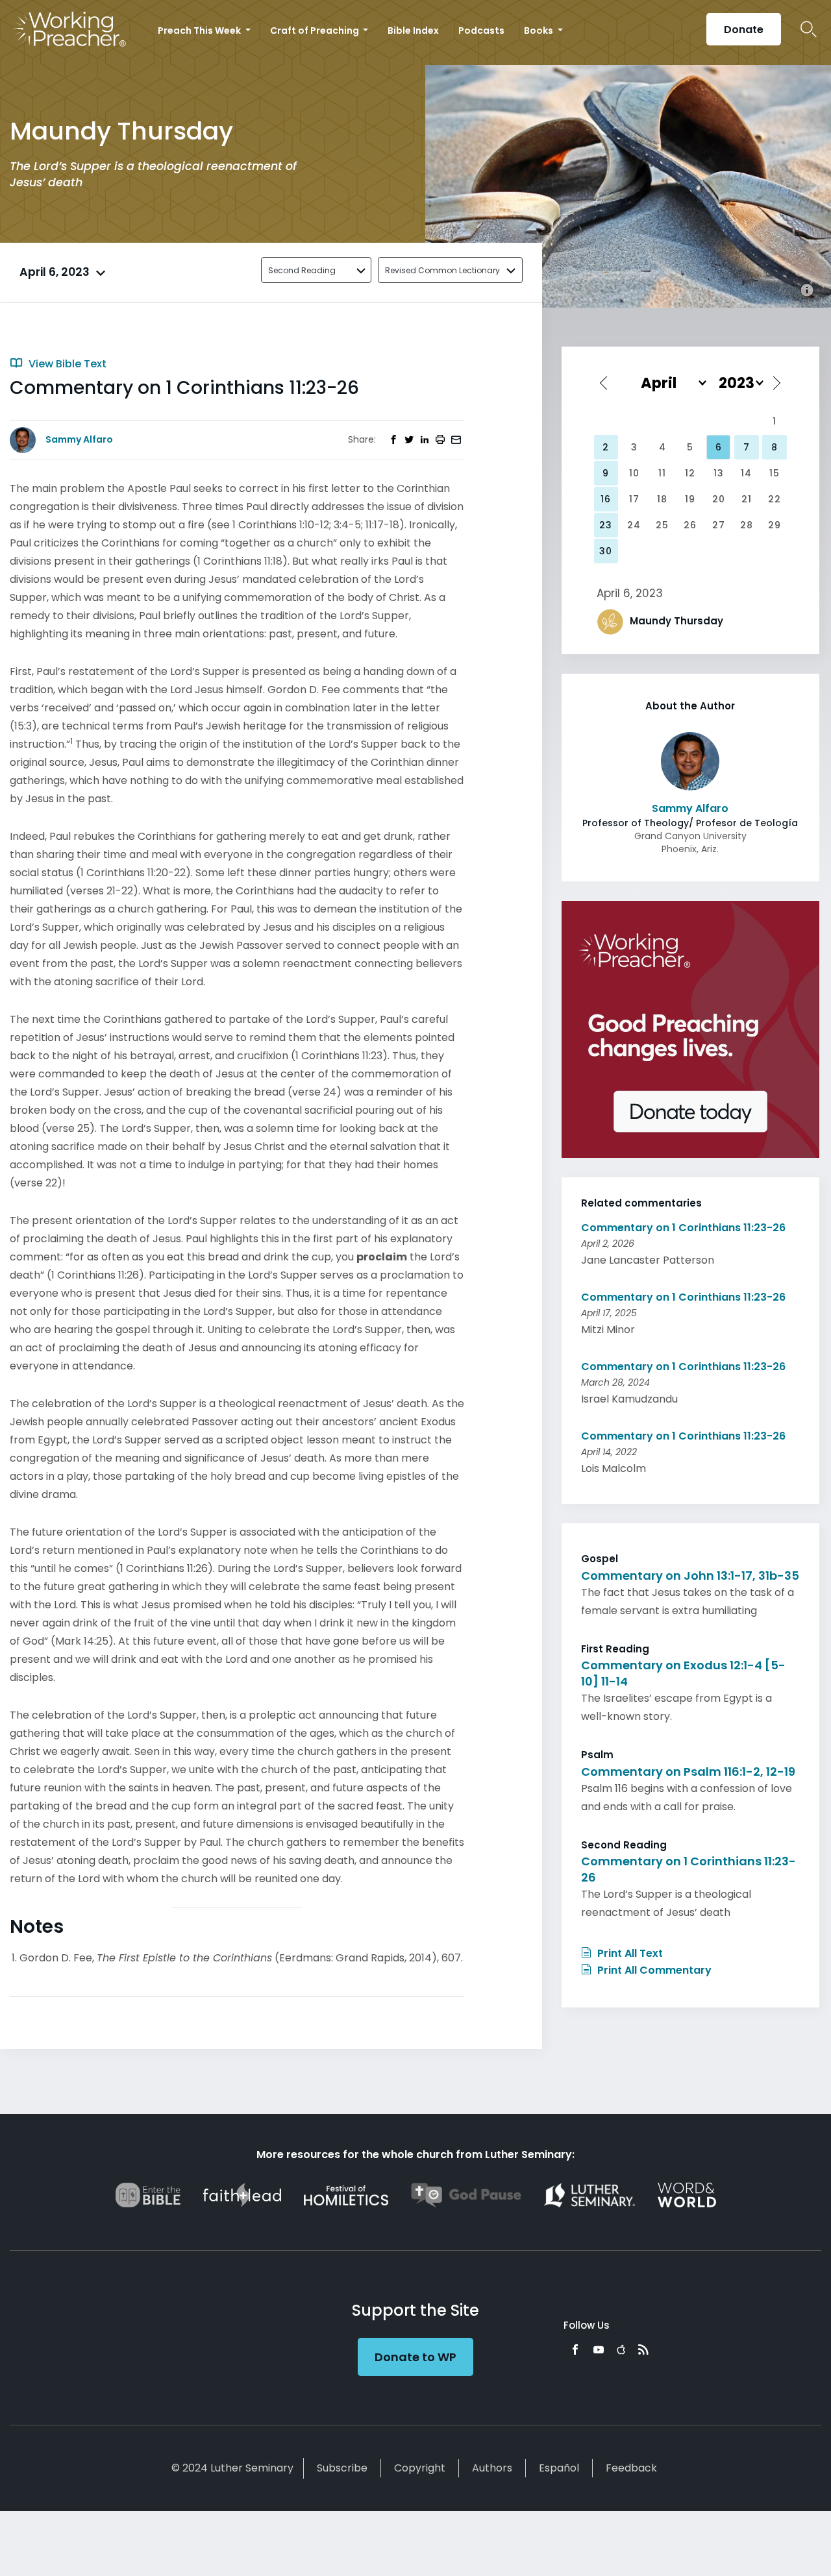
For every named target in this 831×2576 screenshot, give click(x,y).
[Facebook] (575, 2349)
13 (719, 473)
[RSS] (643, 2349)
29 (775, 525)
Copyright (420, 2468)
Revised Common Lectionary (442, 270)
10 (634, 473)
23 (606, 525)
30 (606, 551)
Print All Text (629, 1953)
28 (747, 525)
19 (690, 499)
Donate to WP (415, 2357)
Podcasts (481, 31)
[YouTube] (599, 2349)
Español (559, 2468)
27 (719, 525)
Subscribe (342, 2468)
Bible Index (413, 31)
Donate (744, 30)
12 (690, 473)
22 (775, 499)
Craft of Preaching (316, 31)
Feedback (631, 2468)
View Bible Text (66, 364)
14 (746, 473)
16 (606, 499)
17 (634, 499)
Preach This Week (200, 31)
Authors (492, 2468)
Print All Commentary (653, 1970)
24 (634, 525)
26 (690, 525)
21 (747, 499)
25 (662, 525)
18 (662, 499)
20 (719, 499)
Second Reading (302, 270)
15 (775, 473)
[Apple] (621, 2349)
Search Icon (809, 29)
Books (540, 31)
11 (662, 473)
